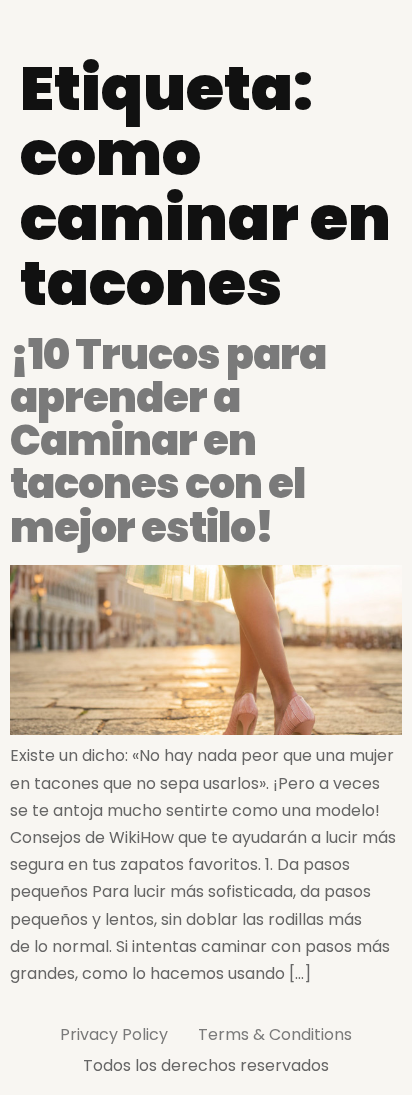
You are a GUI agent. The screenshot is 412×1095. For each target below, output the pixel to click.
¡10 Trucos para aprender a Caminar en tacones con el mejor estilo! (168, 441)
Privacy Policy (114, 1034)
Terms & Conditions (275, 1034)
